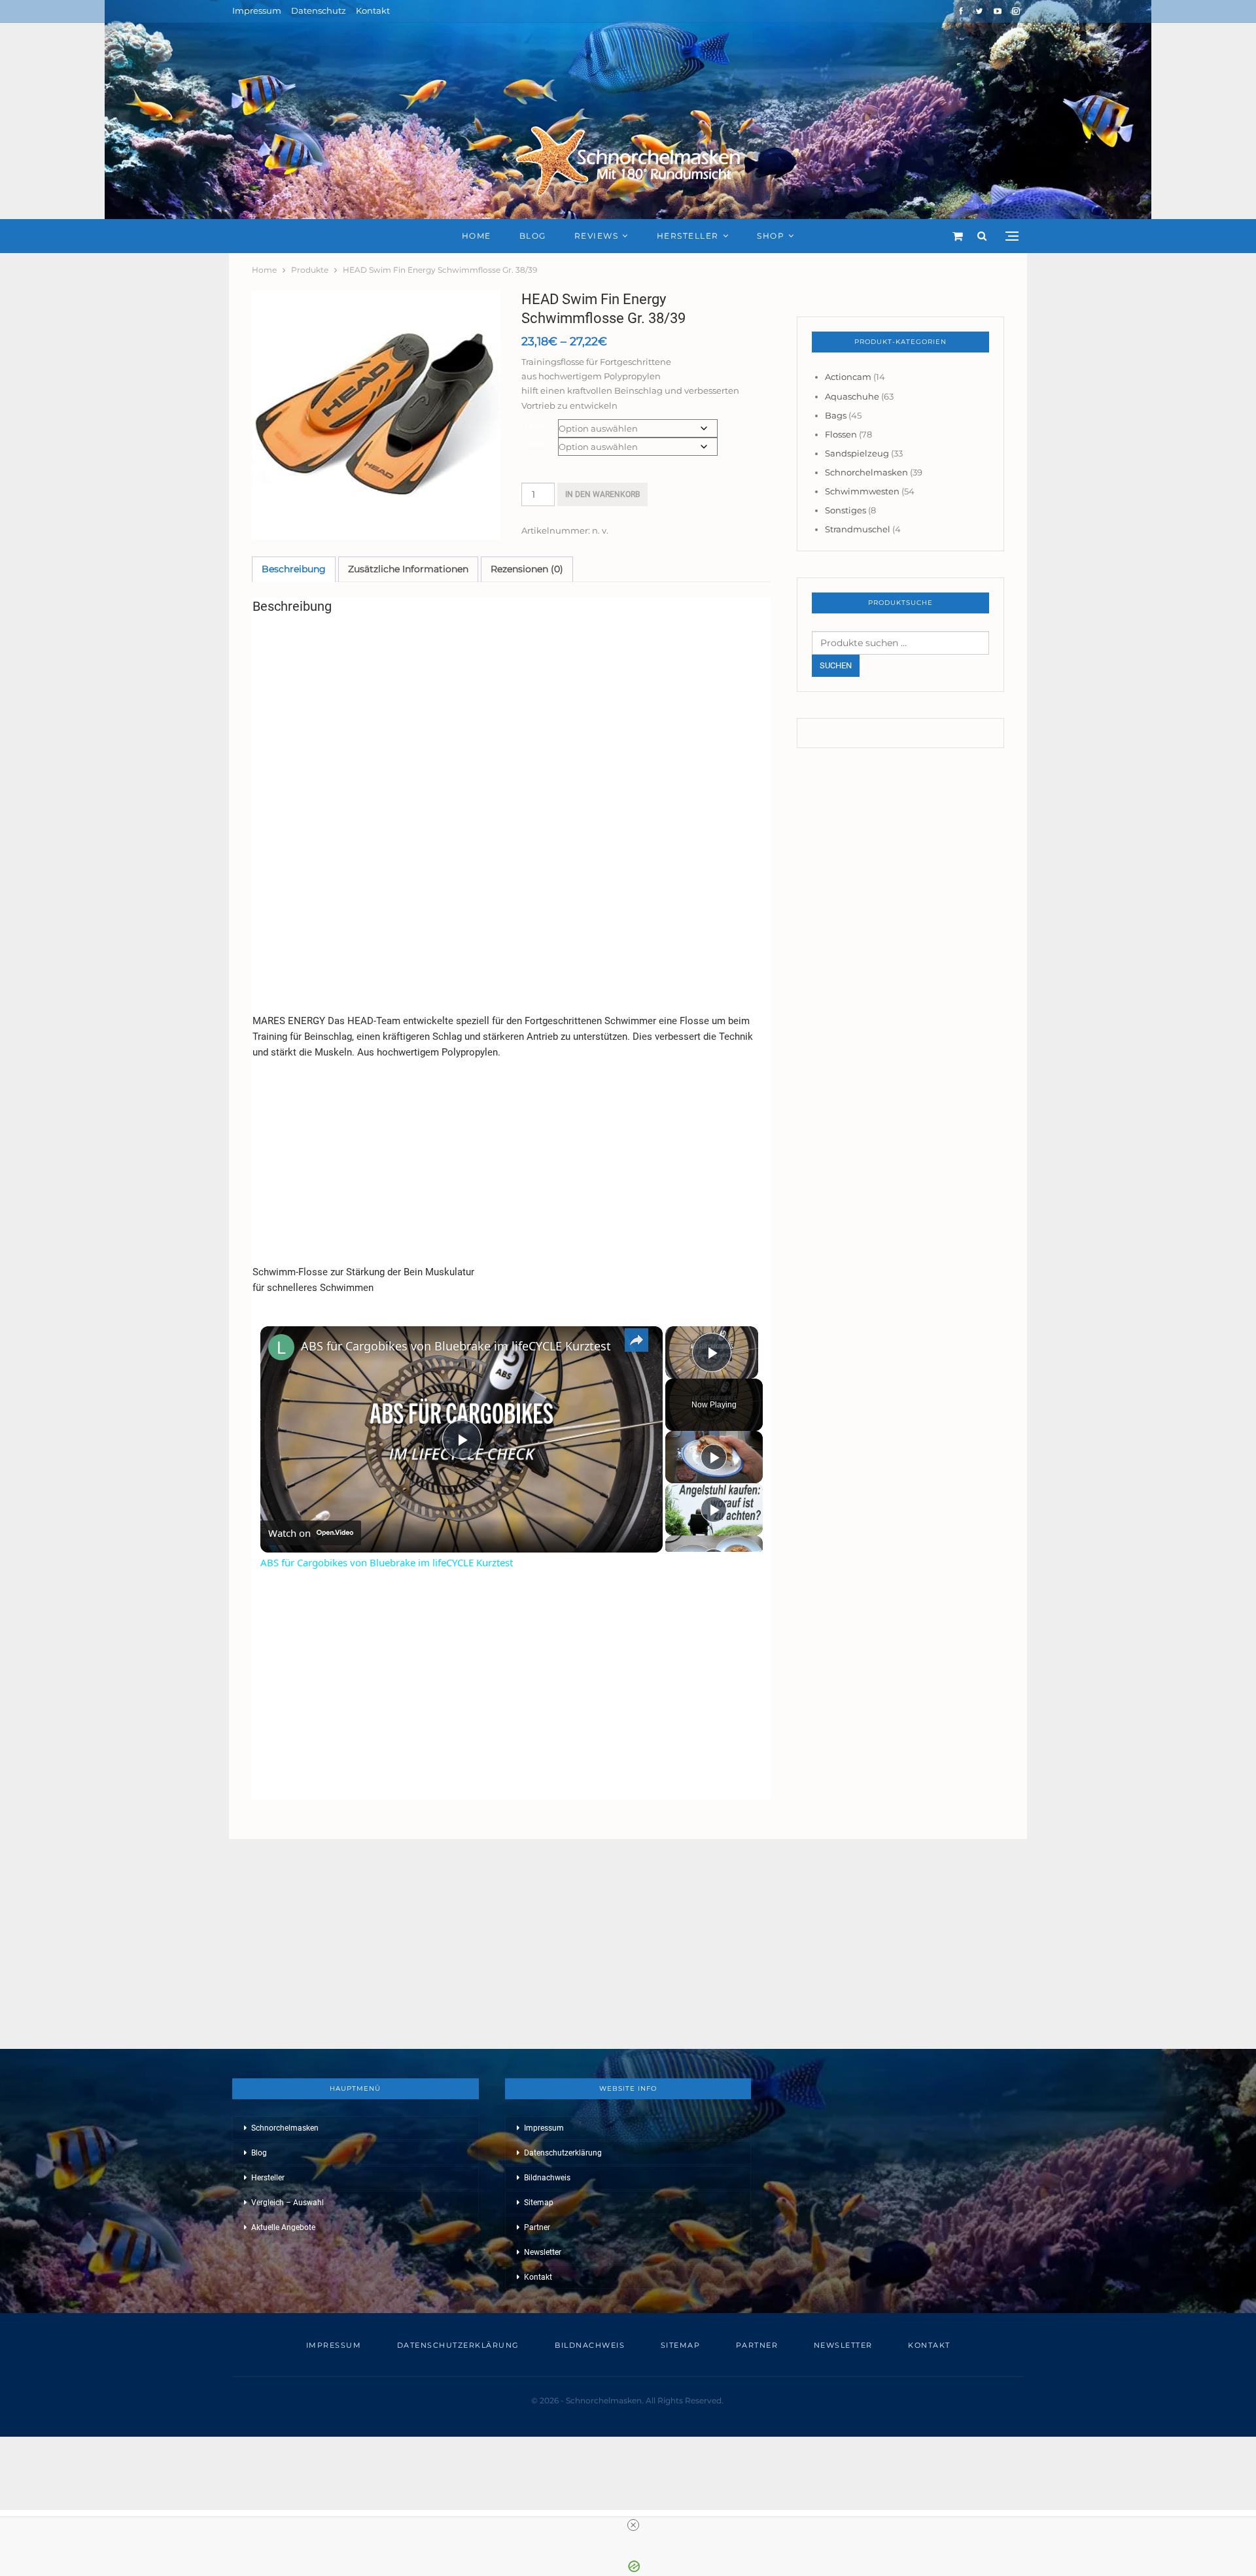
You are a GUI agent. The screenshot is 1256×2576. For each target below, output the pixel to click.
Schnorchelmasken (866, 472)
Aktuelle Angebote (283, 2227)
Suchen (836, 665)
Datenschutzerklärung (563, 2153)
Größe (535, 444)
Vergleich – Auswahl (288, 2203)
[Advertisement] (511, 716)
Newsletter (543, 2252)
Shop (771, 236)
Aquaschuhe (852, 396)
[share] (637, 1340)
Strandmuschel (858, 529)
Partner (537, 2227)
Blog (533, 236)
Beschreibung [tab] (294, 569)
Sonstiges (846, 510)
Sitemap (539, 2203)
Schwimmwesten (862, 491)
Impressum (257, 10)
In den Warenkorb (602, 494)
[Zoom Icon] (376, 415)
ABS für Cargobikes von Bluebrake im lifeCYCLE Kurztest (456, 1346)
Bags (836, 415)
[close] (633, 2525)
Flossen (841, 434)
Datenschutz (319, 10)
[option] (376, 415)
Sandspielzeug (857, 453)
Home (477, 236)
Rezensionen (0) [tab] (527, 569)
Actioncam (848, 377)
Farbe (535, 425)
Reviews (597, 236)
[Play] (714, 1457)
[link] (281, 1347)
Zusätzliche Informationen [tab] (408, 569)
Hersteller (688, 236)
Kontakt (373, 10)
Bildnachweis (547, 2178)
